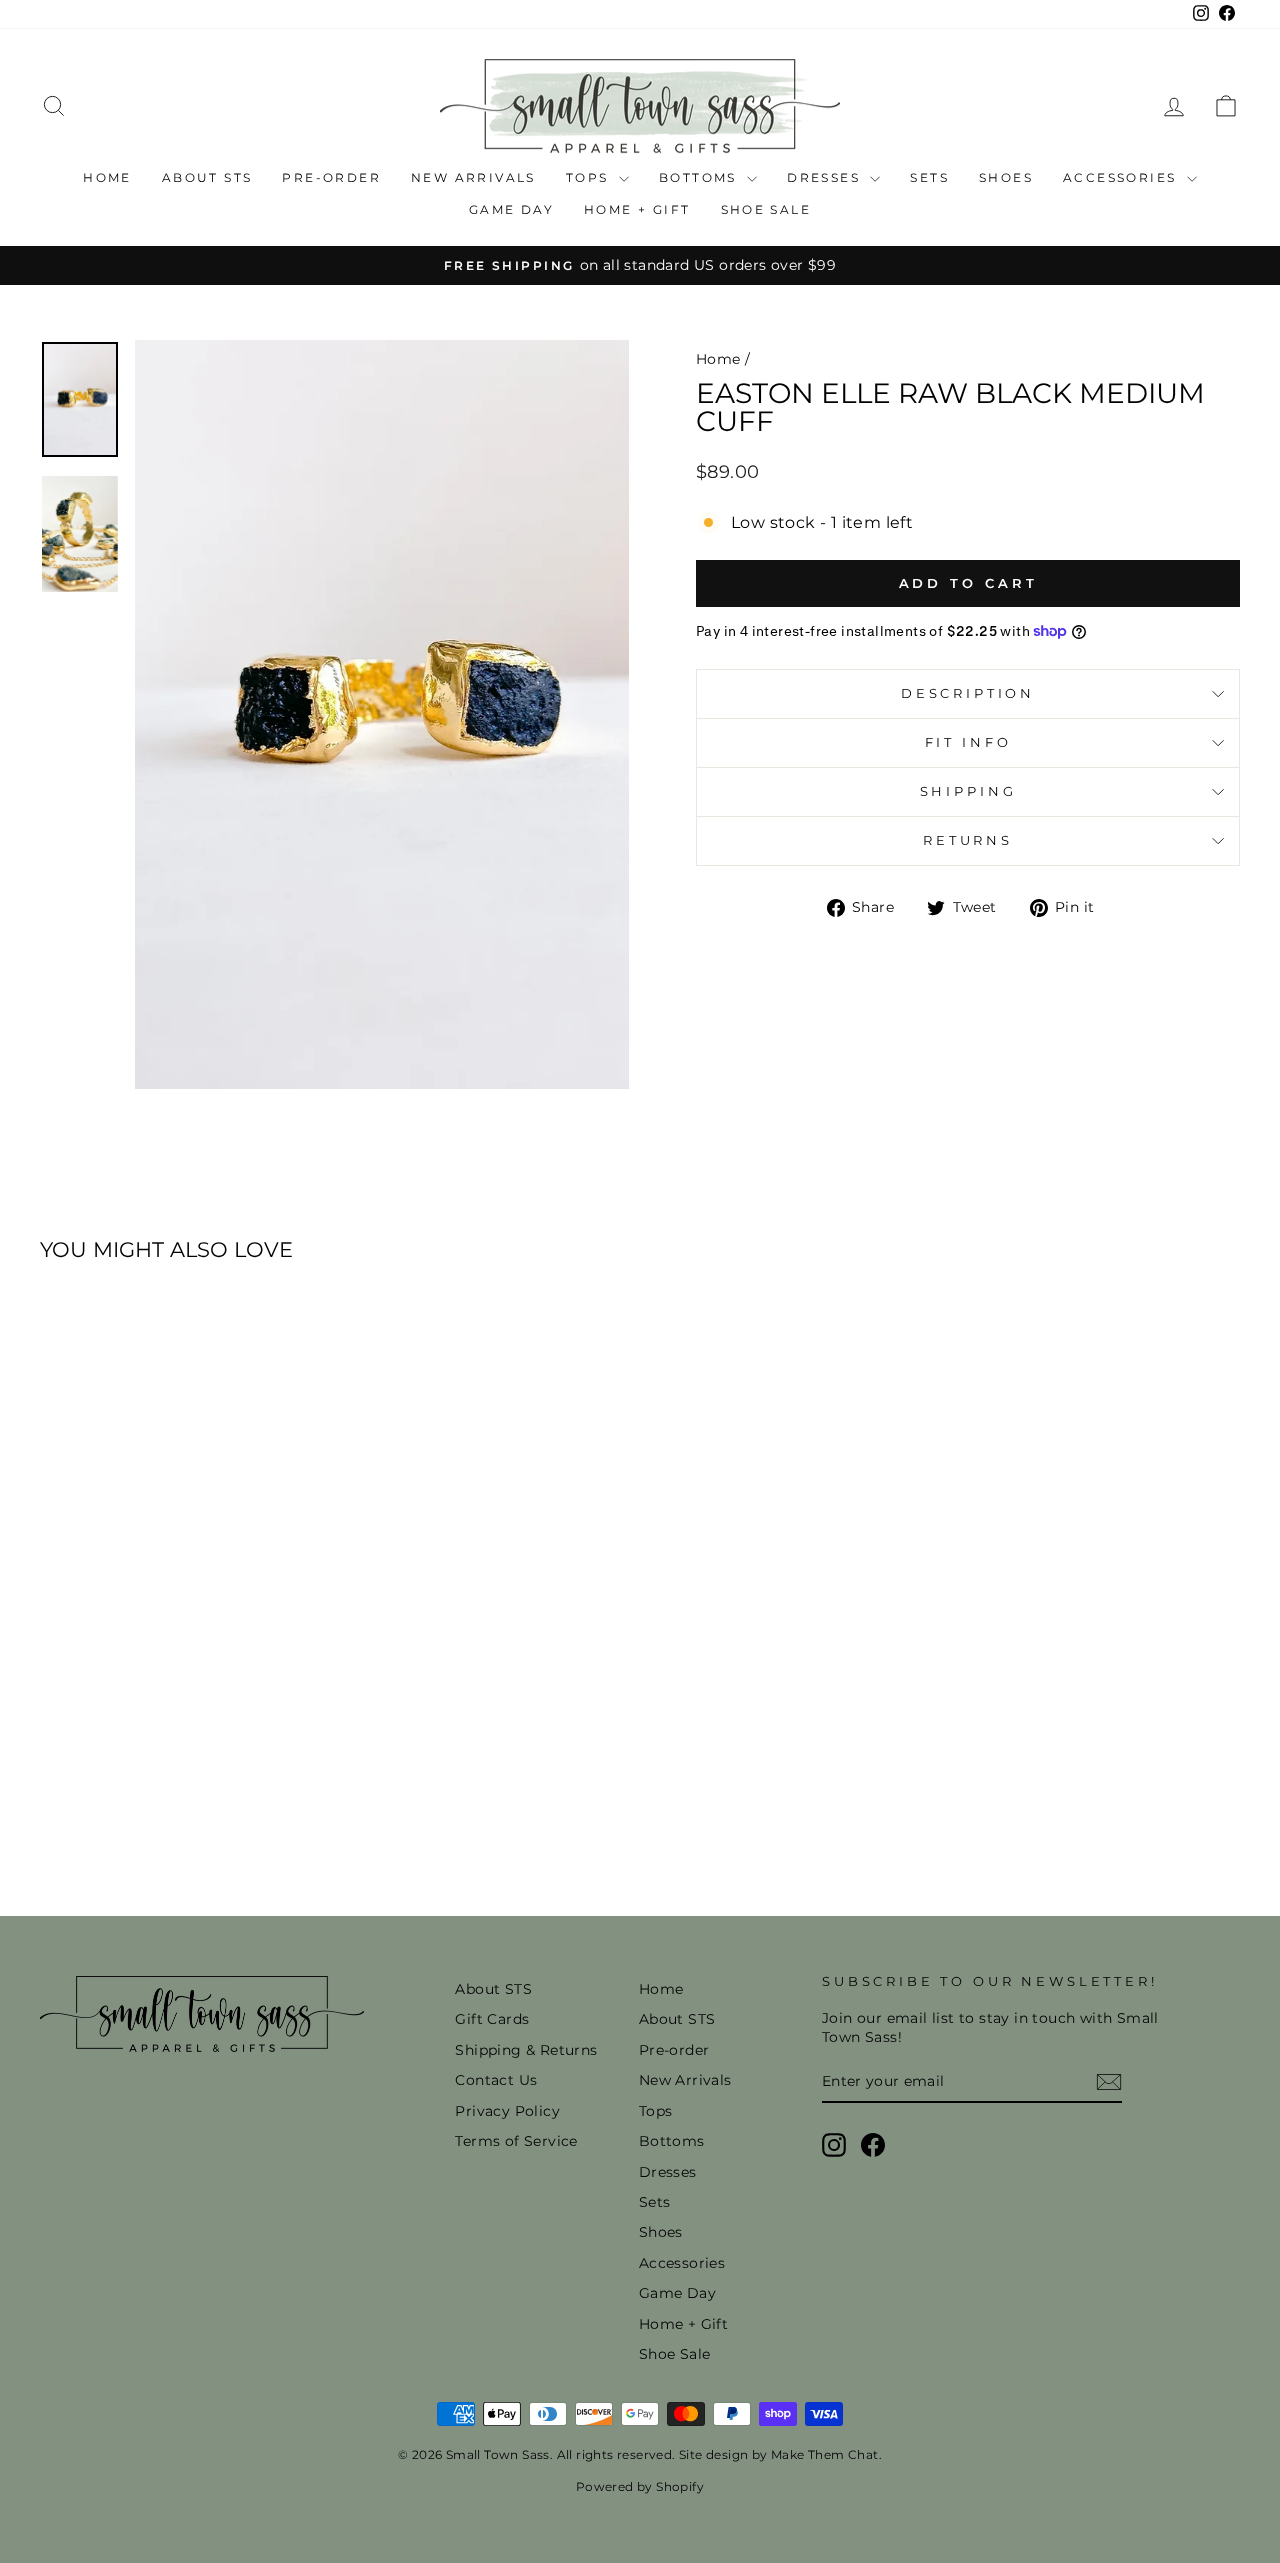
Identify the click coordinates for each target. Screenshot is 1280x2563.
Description (968, 693)
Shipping (968, 791)
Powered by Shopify (640, 2486)
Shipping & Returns (526, 2050)
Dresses (826, 177)
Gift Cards (492, 2019)
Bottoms (700, 177)
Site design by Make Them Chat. (779, 2454)
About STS (207, 177)
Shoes (1006, 177)
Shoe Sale (766, 209)
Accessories (1122, 177)
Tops (590, 177)
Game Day (511, 209)
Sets (929, 177)
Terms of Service (516, 2141)
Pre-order (331, 177)
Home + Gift (637, 209)
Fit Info (968, 742)
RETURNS (968, 840)
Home (107, 177)
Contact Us (496, 2080)
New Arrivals (473, 177)
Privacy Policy (507, 2111)
